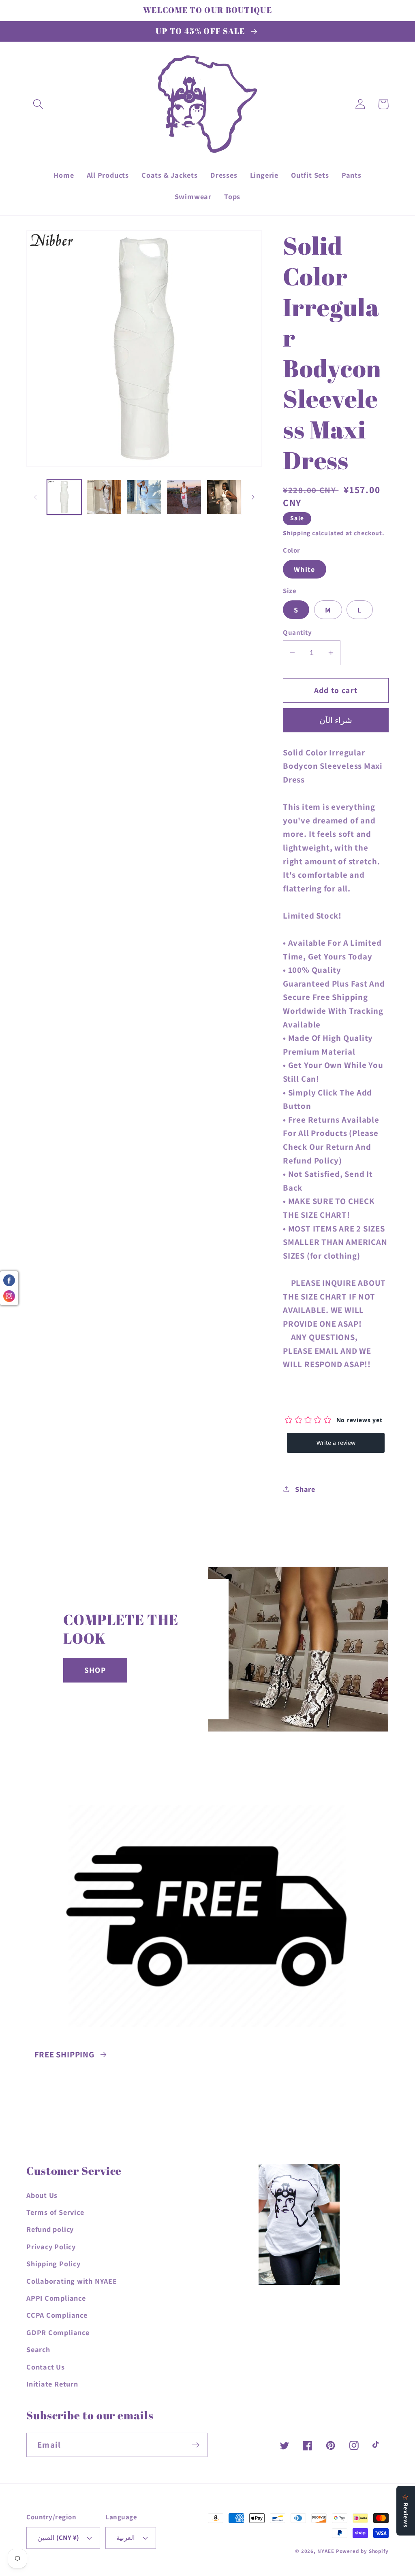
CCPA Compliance (57, 2315)
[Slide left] (35, 497)
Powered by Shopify (362, 2551)
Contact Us (46, 2367)
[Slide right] (253, 497)
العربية (126, 2538)
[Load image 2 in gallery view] (104, 497)
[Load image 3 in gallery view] (144, 497)
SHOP (95, 1670)
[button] (38, 104)
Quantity (297, 632)
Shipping (297, 533)
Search (38, 2349)
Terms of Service (55, 2212)
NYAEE (326, 2551)
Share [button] (305, 1489)
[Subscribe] (196, 2445)
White (305, 569)
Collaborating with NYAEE (72, 2281)
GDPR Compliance (58, 2332)
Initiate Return (52, 2384)
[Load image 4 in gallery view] (184, 497)
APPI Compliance (56, 2298)
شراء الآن (336, 720)
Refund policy (50, 2229)
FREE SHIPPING (64, 2054)
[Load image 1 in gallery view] (64, 497)
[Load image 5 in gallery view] (224, 497)
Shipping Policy (53, 2263)
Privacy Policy (51, 2246)
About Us (42, 2195)
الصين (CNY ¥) (58, 2538)
